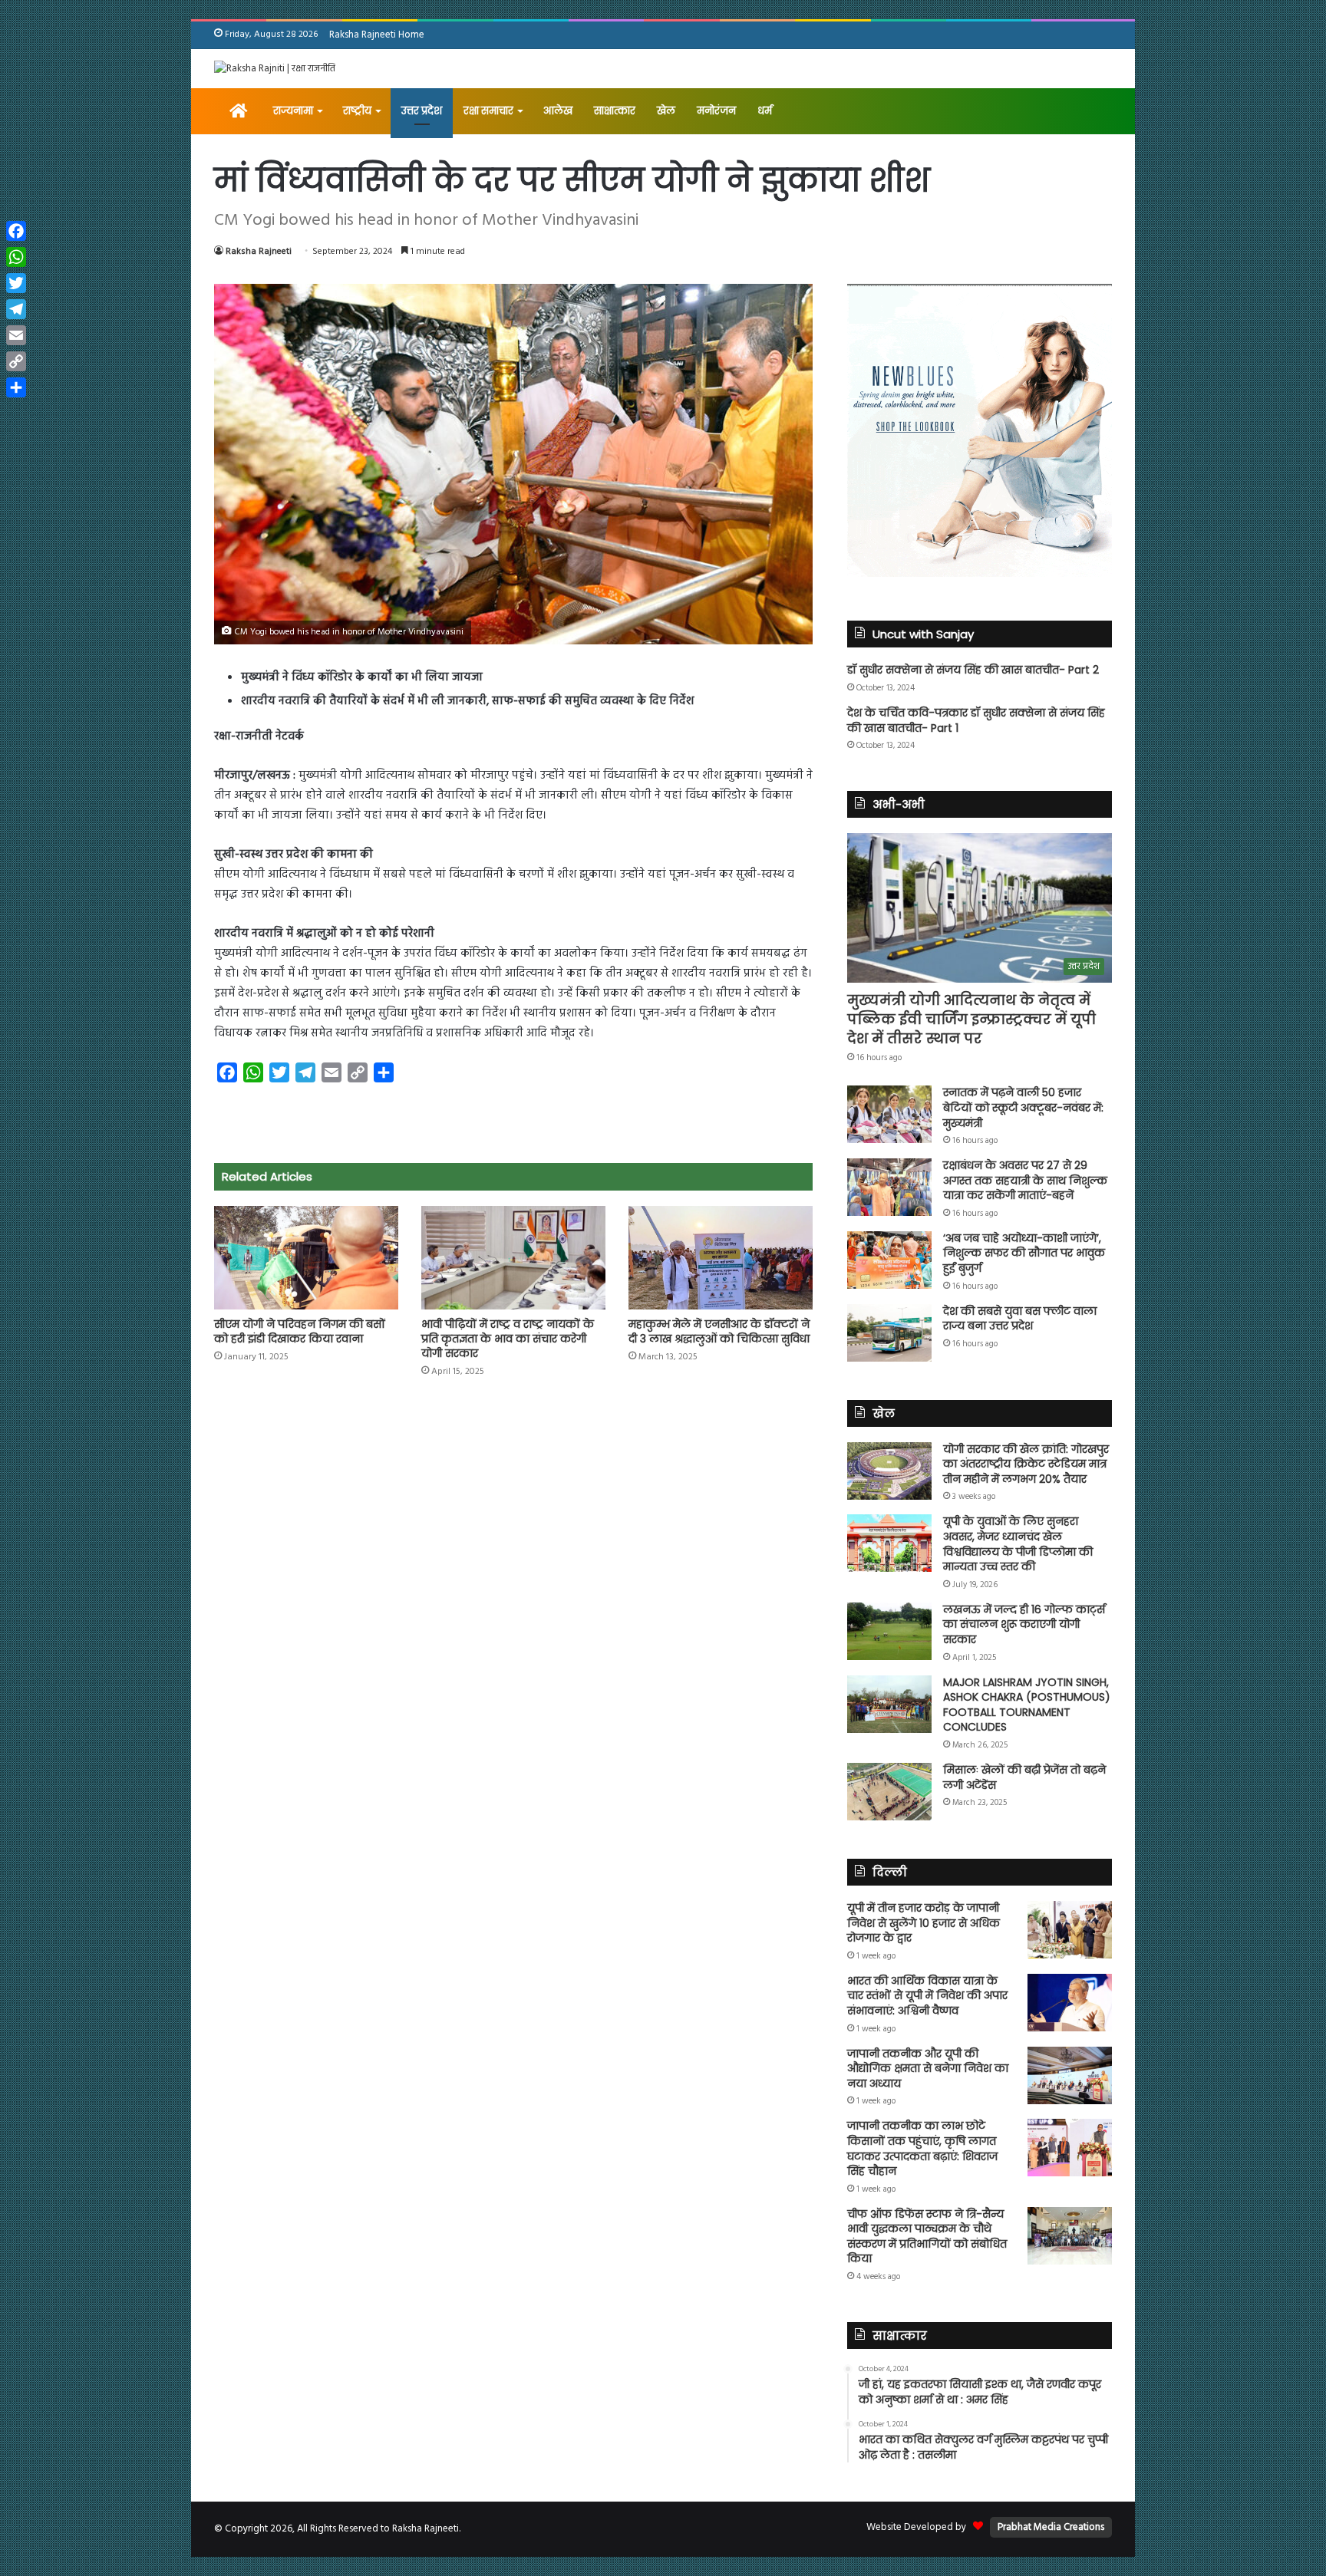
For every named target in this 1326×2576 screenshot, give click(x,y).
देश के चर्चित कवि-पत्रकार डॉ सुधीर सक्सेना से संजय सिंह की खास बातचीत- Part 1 (976, 720)
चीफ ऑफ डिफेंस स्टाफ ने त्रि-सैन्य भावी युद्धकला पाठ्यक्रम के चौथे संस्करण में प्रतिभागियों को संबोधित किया (927, 2237)
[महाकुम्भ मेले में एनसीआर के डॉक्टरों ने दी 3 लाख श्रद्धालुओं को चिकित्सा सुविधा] (721, 1258)
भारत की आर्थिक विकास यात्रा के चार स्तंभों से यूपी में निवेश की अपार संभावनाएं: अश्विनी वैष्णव (927, 1996)
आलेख (558, 111)
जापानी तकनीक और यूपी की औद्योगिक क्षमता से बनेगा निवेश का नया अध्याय (928, 2069)
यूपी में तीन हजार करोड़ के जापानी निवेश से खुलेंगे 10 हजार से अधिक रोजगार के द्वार (924, 1923)
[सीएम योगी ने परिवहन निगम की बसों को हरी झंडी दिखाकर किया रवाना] (306, 1258)
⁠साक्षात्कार (615, 111)
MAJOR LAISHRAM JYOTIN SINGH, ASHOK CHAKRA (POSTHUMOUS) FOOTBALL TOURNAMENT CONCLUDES (1027, 1705)
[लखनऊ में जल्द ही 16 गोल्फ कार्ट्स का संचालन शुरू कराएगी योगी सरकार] (889, 1631)
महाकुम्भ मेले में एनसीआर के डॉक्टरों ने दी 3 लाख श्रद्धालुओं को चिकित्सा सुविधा (719, 1331)
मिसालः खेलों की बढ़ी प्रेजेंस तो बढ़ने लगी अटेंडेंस (1024, 1777)
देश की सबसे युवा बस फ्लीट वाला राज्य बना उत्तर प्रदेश (1020, 1319)
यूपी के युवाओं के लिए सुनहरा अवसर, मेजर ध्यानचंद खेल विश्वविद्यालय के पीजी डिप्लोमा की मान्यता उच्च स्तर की (1018, 1544)
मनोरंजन (716, 111)
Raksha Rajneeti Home (377, 35)
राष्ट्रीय (357, 111)
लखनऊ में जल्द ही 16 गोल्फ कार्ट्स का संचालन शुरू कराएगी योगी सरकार (1024, 1624)
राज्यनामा (293, 111)
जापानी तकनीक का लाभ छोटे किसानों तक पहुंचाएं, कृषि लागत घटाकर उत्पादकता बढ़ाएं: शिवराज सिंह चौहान (922, 2148)
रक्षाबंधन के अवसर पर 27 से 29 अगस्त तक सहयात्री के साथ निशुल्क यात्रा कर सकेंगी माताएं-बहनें (1025, 1180)
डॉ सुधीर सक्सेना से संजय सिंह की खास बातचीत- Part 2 (973, 670)
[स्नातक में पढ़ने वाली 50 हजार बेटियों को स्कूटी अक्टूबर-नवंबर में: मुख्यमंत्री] (889, 1114)
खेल (666, 111)
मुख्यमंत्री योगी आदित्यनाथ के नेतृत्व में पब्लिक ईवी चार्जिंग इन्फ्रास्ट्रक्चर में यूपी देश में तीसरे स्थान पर (971, 1019)
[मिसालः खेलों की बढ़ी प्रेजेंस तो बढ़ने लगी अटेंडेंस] (889, 1792)
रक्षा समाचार (488, 111)
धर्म (765, 111)
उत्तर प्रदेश (422, 111)
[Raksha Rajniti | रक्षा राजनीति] (275, 69)
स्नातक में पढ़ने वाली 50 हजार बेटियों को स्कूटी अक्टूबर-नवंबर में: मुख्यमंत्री (1023, 1107)
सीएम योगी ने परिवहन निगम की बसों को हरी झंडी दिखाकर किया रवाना (300, 1331)
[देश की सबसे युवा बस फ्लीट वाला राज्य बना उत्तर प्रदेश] (889, 1333)
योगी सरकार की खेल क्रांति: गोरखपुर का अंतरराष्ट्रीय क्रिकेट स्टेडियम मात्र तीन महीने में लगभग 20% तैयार (1026, 1464)
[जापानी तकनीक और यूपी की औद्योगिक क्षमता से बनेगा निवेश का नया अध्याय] (1070, 2075)
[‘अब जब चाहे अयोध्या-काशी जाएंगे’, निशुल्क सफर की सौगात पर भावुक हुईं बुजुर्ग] (889, 1260)
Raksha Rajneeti (259, 252)
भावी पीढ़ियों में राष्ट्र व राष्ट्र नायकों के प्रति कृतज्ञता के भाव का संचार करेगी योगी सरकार (508, 1339)
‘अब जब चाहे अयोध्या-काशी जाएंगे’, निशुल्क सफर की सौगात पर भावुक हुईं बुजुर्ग (1024, 1253)
